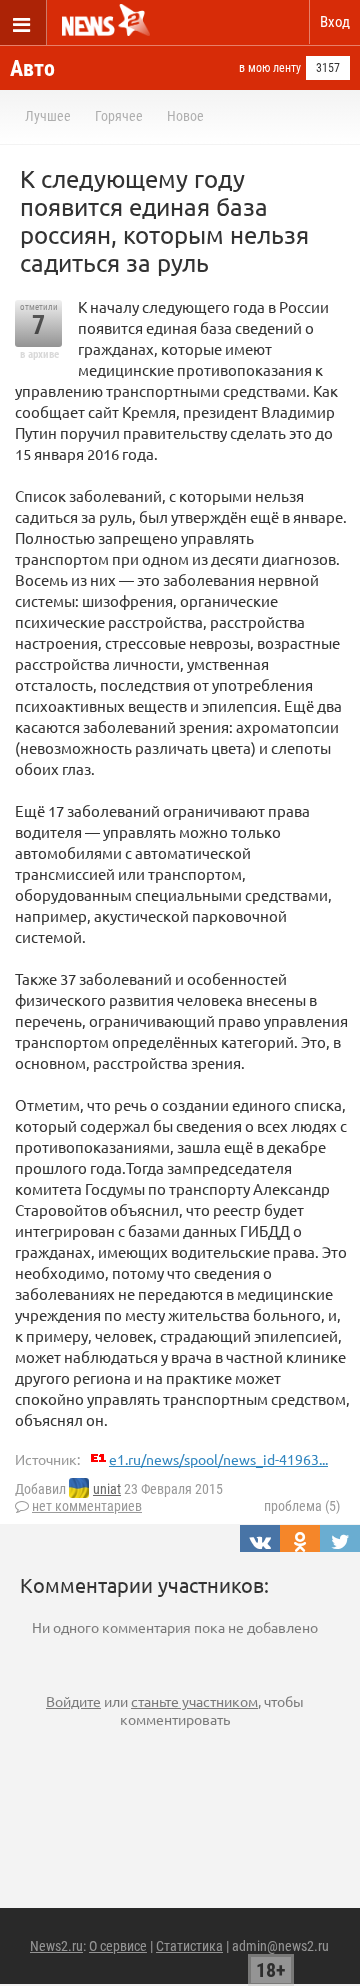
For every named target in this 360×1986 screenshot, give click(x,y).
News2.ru (56, 1946)
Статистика (189, 1946)
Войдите (73, 1701)
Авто (32, 68)
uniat (107, 1489)
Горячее (119, 116)
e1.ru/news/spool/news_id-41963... (218, 1459)
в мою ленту (270, 68)
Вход (335, 22)
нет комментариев (87, 1506)
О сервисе (118, 1946)
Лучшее (48, 116)
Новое (185, 116)
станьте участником (194, 1701)
